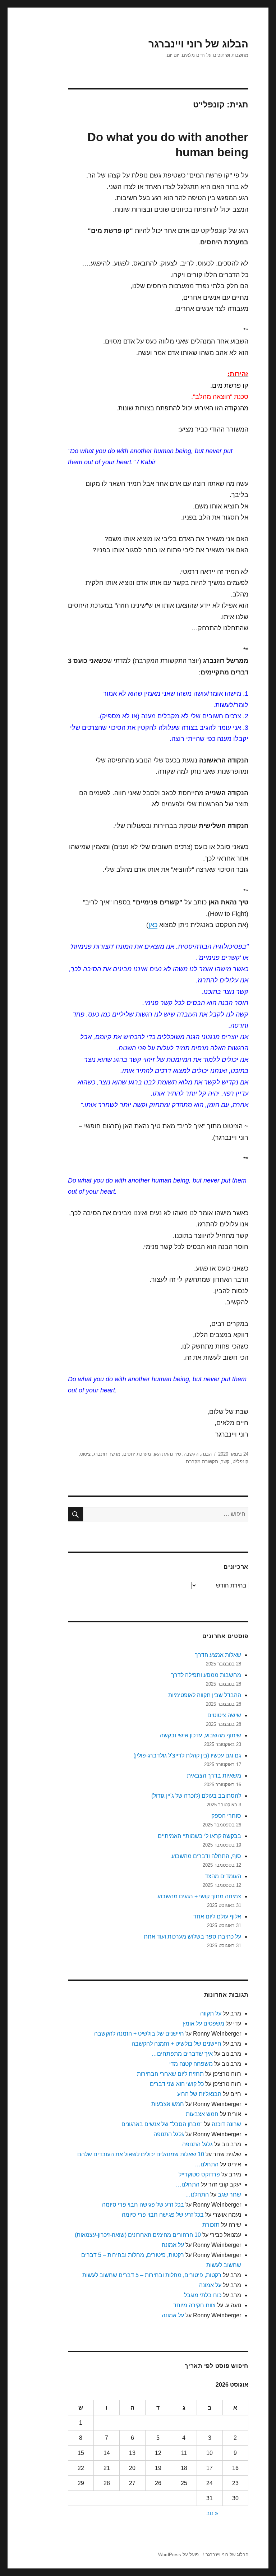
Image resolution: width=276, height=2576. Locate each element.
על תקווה (211, 2013)
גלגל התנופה (169, 2134)
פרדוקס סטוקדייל (199, 2174)
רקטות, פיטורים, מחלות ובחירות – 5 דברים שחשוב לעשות (152, 2275)
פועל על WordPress (178, 2555)
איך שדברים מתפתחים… (182, 2054)
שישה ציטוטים (224, 1715)
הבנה (206, 1454)
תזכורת (211, 2225)
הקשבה (191, 1454)
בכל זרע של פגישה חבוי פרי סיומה (143, 2205)
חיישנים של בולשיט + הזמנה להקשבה (139, 2034)
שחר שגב (229, 2195)
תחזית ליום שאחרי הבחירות (170, 2074)
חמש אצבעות (168, 2104)
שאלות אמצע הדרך (218, 1655)
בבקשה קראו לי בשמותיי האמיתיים (199, 1836)
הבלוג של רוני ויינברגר (198, 44)
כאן (153, 925)
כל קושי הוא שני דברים (177, 2084)
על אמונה (173, 2245)
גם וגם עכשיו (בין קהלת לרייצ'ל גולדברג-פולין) (187, 1755)
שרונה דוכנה (226, 2124)
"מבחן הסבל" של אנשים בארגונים (162, 2124)
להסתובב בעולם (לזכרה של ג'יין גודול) (196, 1796)
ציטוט (85, 1454)
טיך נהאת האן (167, 1454)
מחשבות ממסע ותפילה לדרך (206, 1675)
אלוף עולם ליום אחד (217, 1916)
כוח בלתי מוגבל (203, 2295)
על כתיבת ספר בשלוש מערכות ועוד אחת (192, 1937)
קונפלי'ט (240, 1462)
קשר (225, 1462)
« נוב (212, 2513)
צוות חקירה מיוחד (194, 2305)
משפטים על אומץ (203, 2024)
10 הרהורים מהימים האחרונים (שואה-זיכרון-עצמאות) (138, 2235)
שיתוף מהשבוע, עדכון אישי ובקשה (201, 1735)
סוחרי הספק (226, 1816)
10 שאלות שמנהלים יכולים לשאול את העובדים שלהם (141, 2154)
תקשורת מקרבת (202, 1462)
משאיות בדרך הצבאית (214, 1776)
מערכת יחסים (137, 1454)
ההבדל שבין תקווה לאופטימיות (205, 1695)
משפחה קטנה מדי (191, 2064)
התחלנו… (207, 2164)
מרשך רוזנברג (107, 1454)
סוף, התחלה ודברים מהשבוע (206, 1856)
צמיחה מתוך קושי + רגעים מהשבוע (199, 1896)
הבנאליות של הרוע (199, 2094)
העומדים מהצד (223, 1876)
